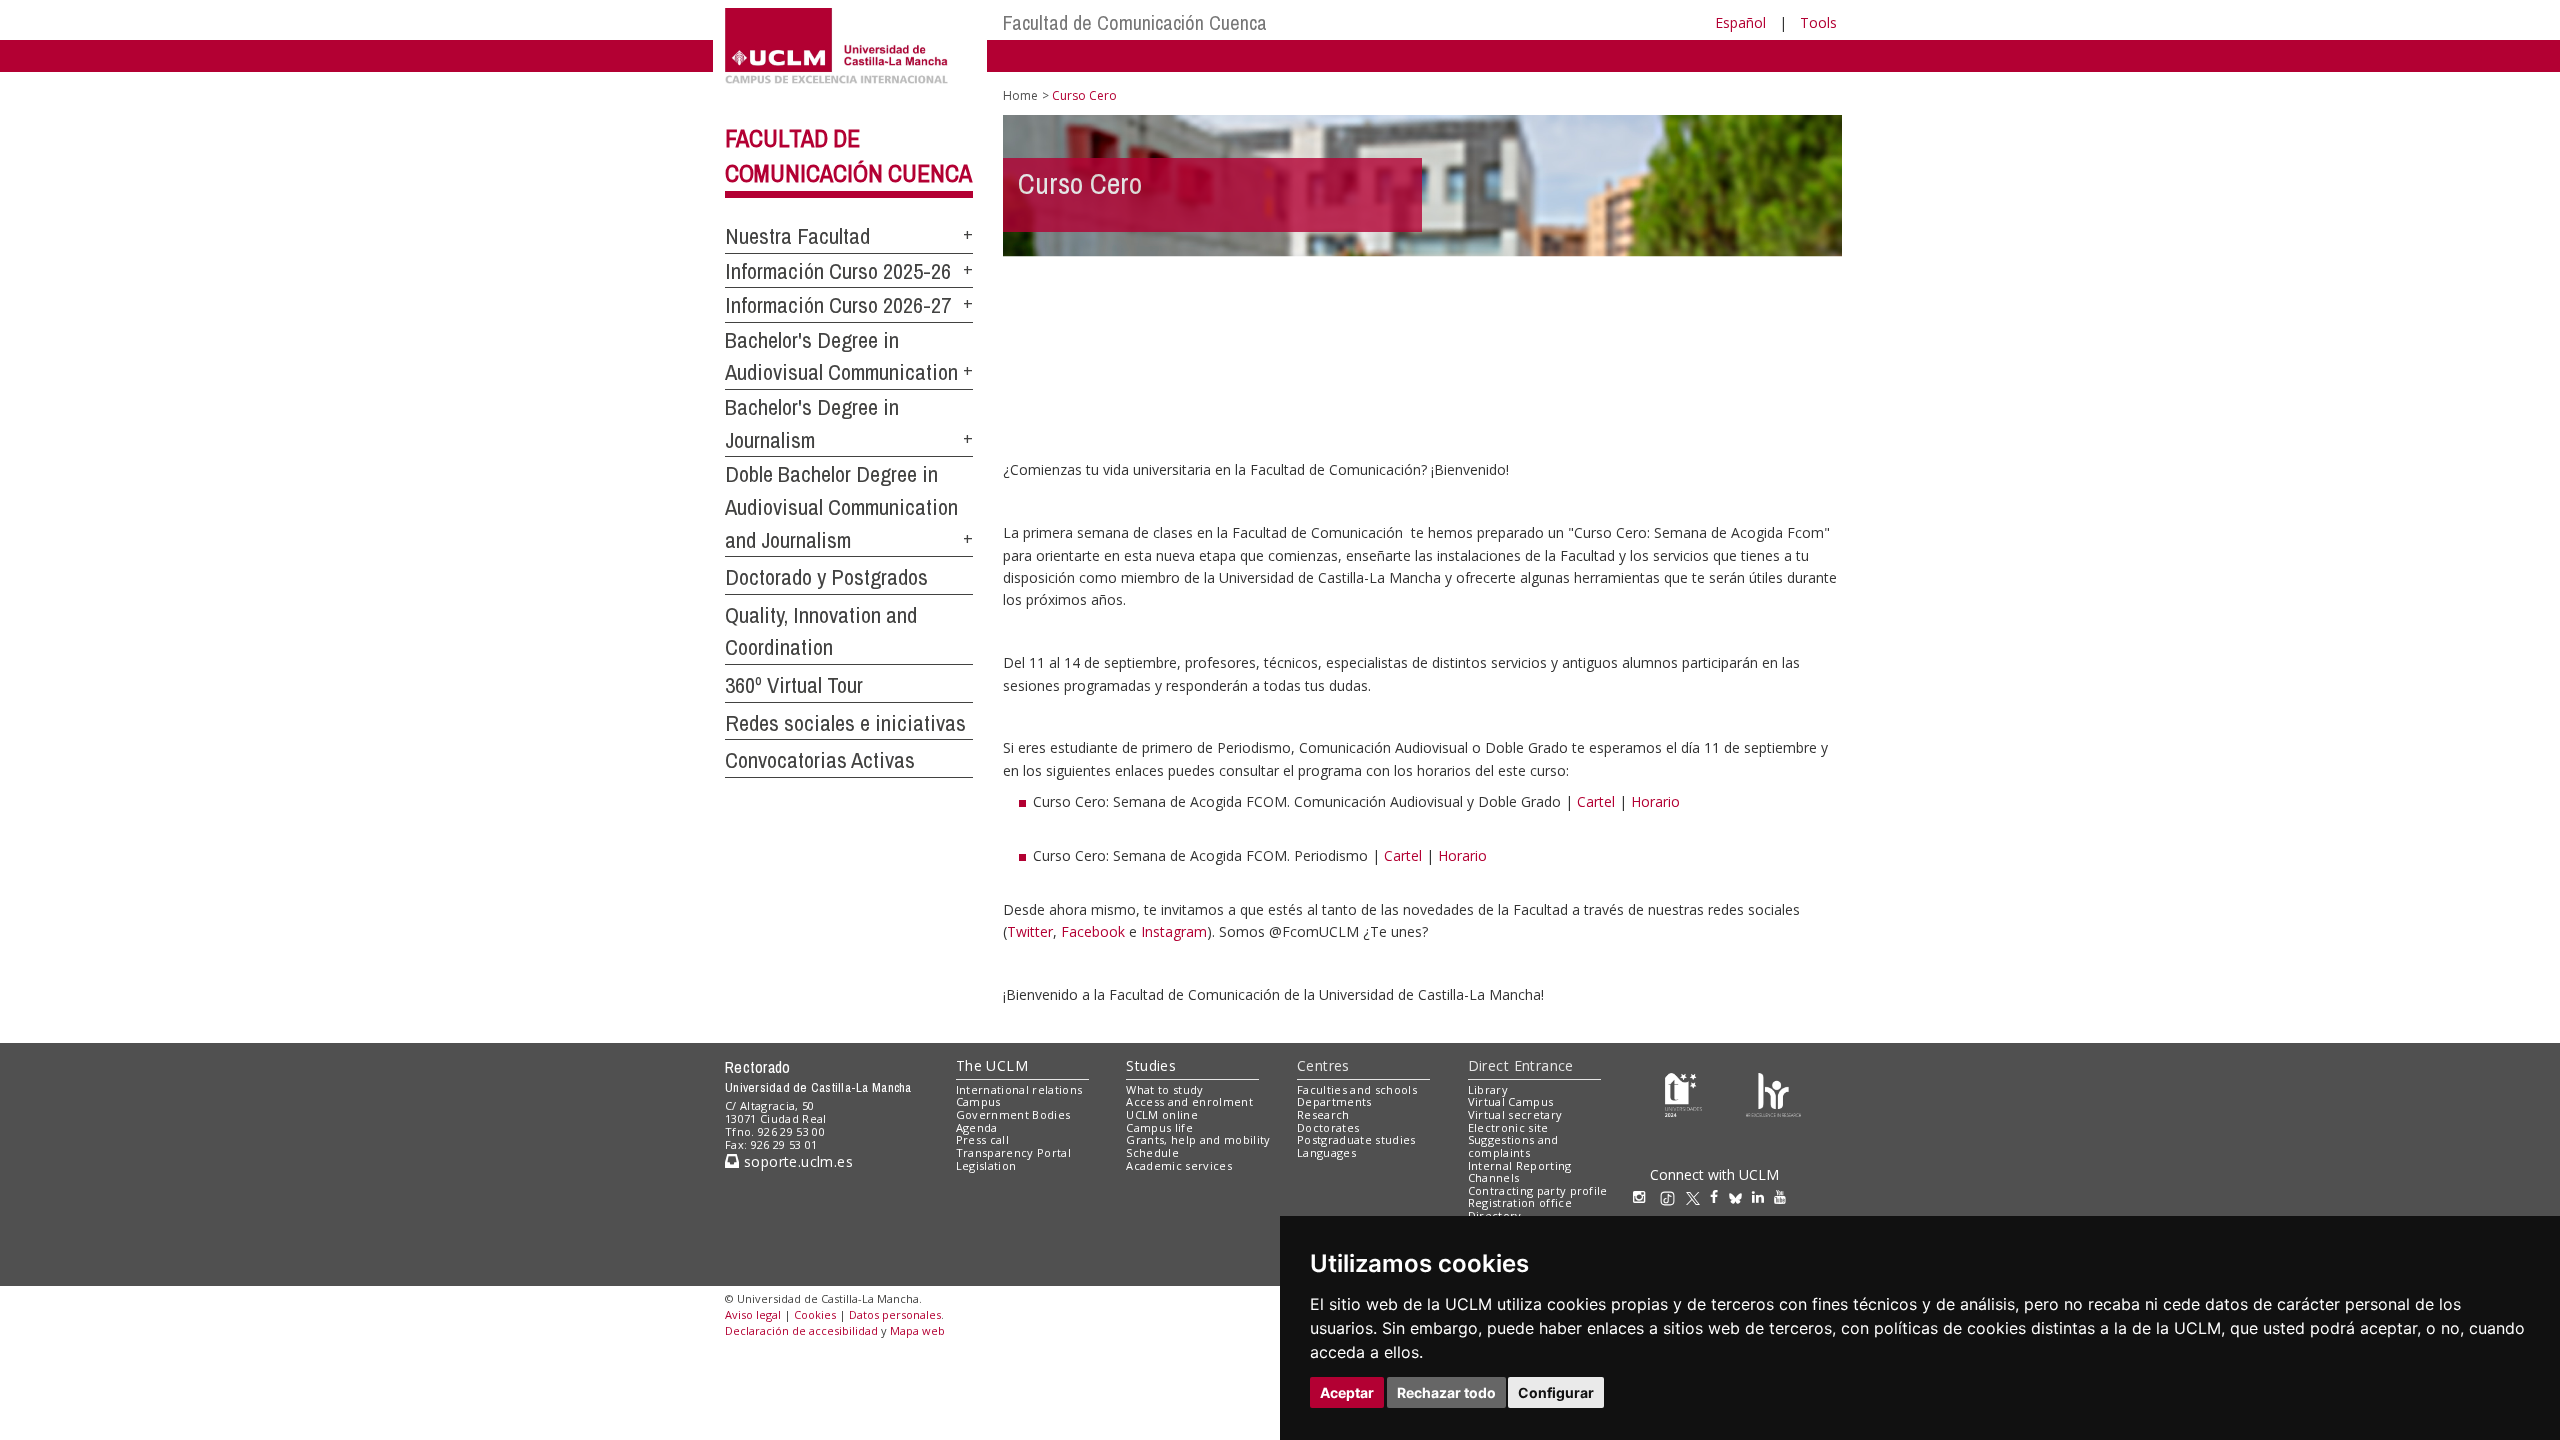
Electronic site (1508, 1127)
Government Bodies (1013, 1114)
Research (1323, 1114)
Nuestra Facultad (797, 236)
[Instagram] (1644, 1196)
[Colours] (1773, 1093)
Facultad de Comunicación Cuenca (1135, 22)
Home (1020, 95)
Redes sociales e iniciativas (845, 723)
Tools (1818, 22)
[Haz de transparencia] (1683, 1093)
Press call (982, 1139)
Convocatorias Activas (820, 760)
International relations (1019, 1089)
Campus (978, 1101)
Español (1740, 22)
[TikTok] (1672, 1196)
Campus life (1159, 1127)
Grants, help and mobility (1198, 1139)
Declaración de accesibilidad (801, 1330)
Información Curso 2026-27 (838, 305)
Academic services (1179, 1165)
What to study (1164, 1089)
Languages (1326, 1152)
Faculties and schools (1357, 1089)
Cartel (1596, 801)
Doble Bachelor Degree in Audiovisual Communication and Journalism (841, 506)
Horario (1655, 801)
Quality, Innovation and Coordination (821, 631)
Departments (1334, 1101)
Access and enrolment (1189, 1101)
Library (1488, 1089)
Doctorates (1328, 1127)
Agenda (977, 1127)
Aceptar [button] (1347, 1392)
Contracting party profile (1538, 1190)
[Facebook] (1719, 1196)
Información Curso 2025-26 (838, 271)
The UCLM (992, 1065)
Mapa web (917, 1330)
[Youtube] (1785, 1196)
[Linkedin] (1758, 1196)
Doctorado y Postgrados (826, 577)
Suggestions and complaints (1513, 1146)
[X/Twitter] (1698, 1196)
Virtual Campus (1511, 1101)
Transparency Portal (1013, 1152)
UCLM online (1162, 1114)
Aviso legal (753, 1314)
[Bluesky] (1740, 1196)
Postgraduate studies (1356, 1139)
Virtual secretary (1515, 1114)
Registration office (1520, 1202)
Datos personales (895, 1314)
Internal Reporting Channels (1520, 1172)
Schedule (1152, 1152)
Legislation (986, 1165)
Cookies (815, 1314)
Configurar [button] (1556, 1392)
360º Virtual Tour (794, 685)
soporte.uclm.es (796, 1161)
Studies (1151, 1065)
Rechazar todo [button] (1446, 1392)
